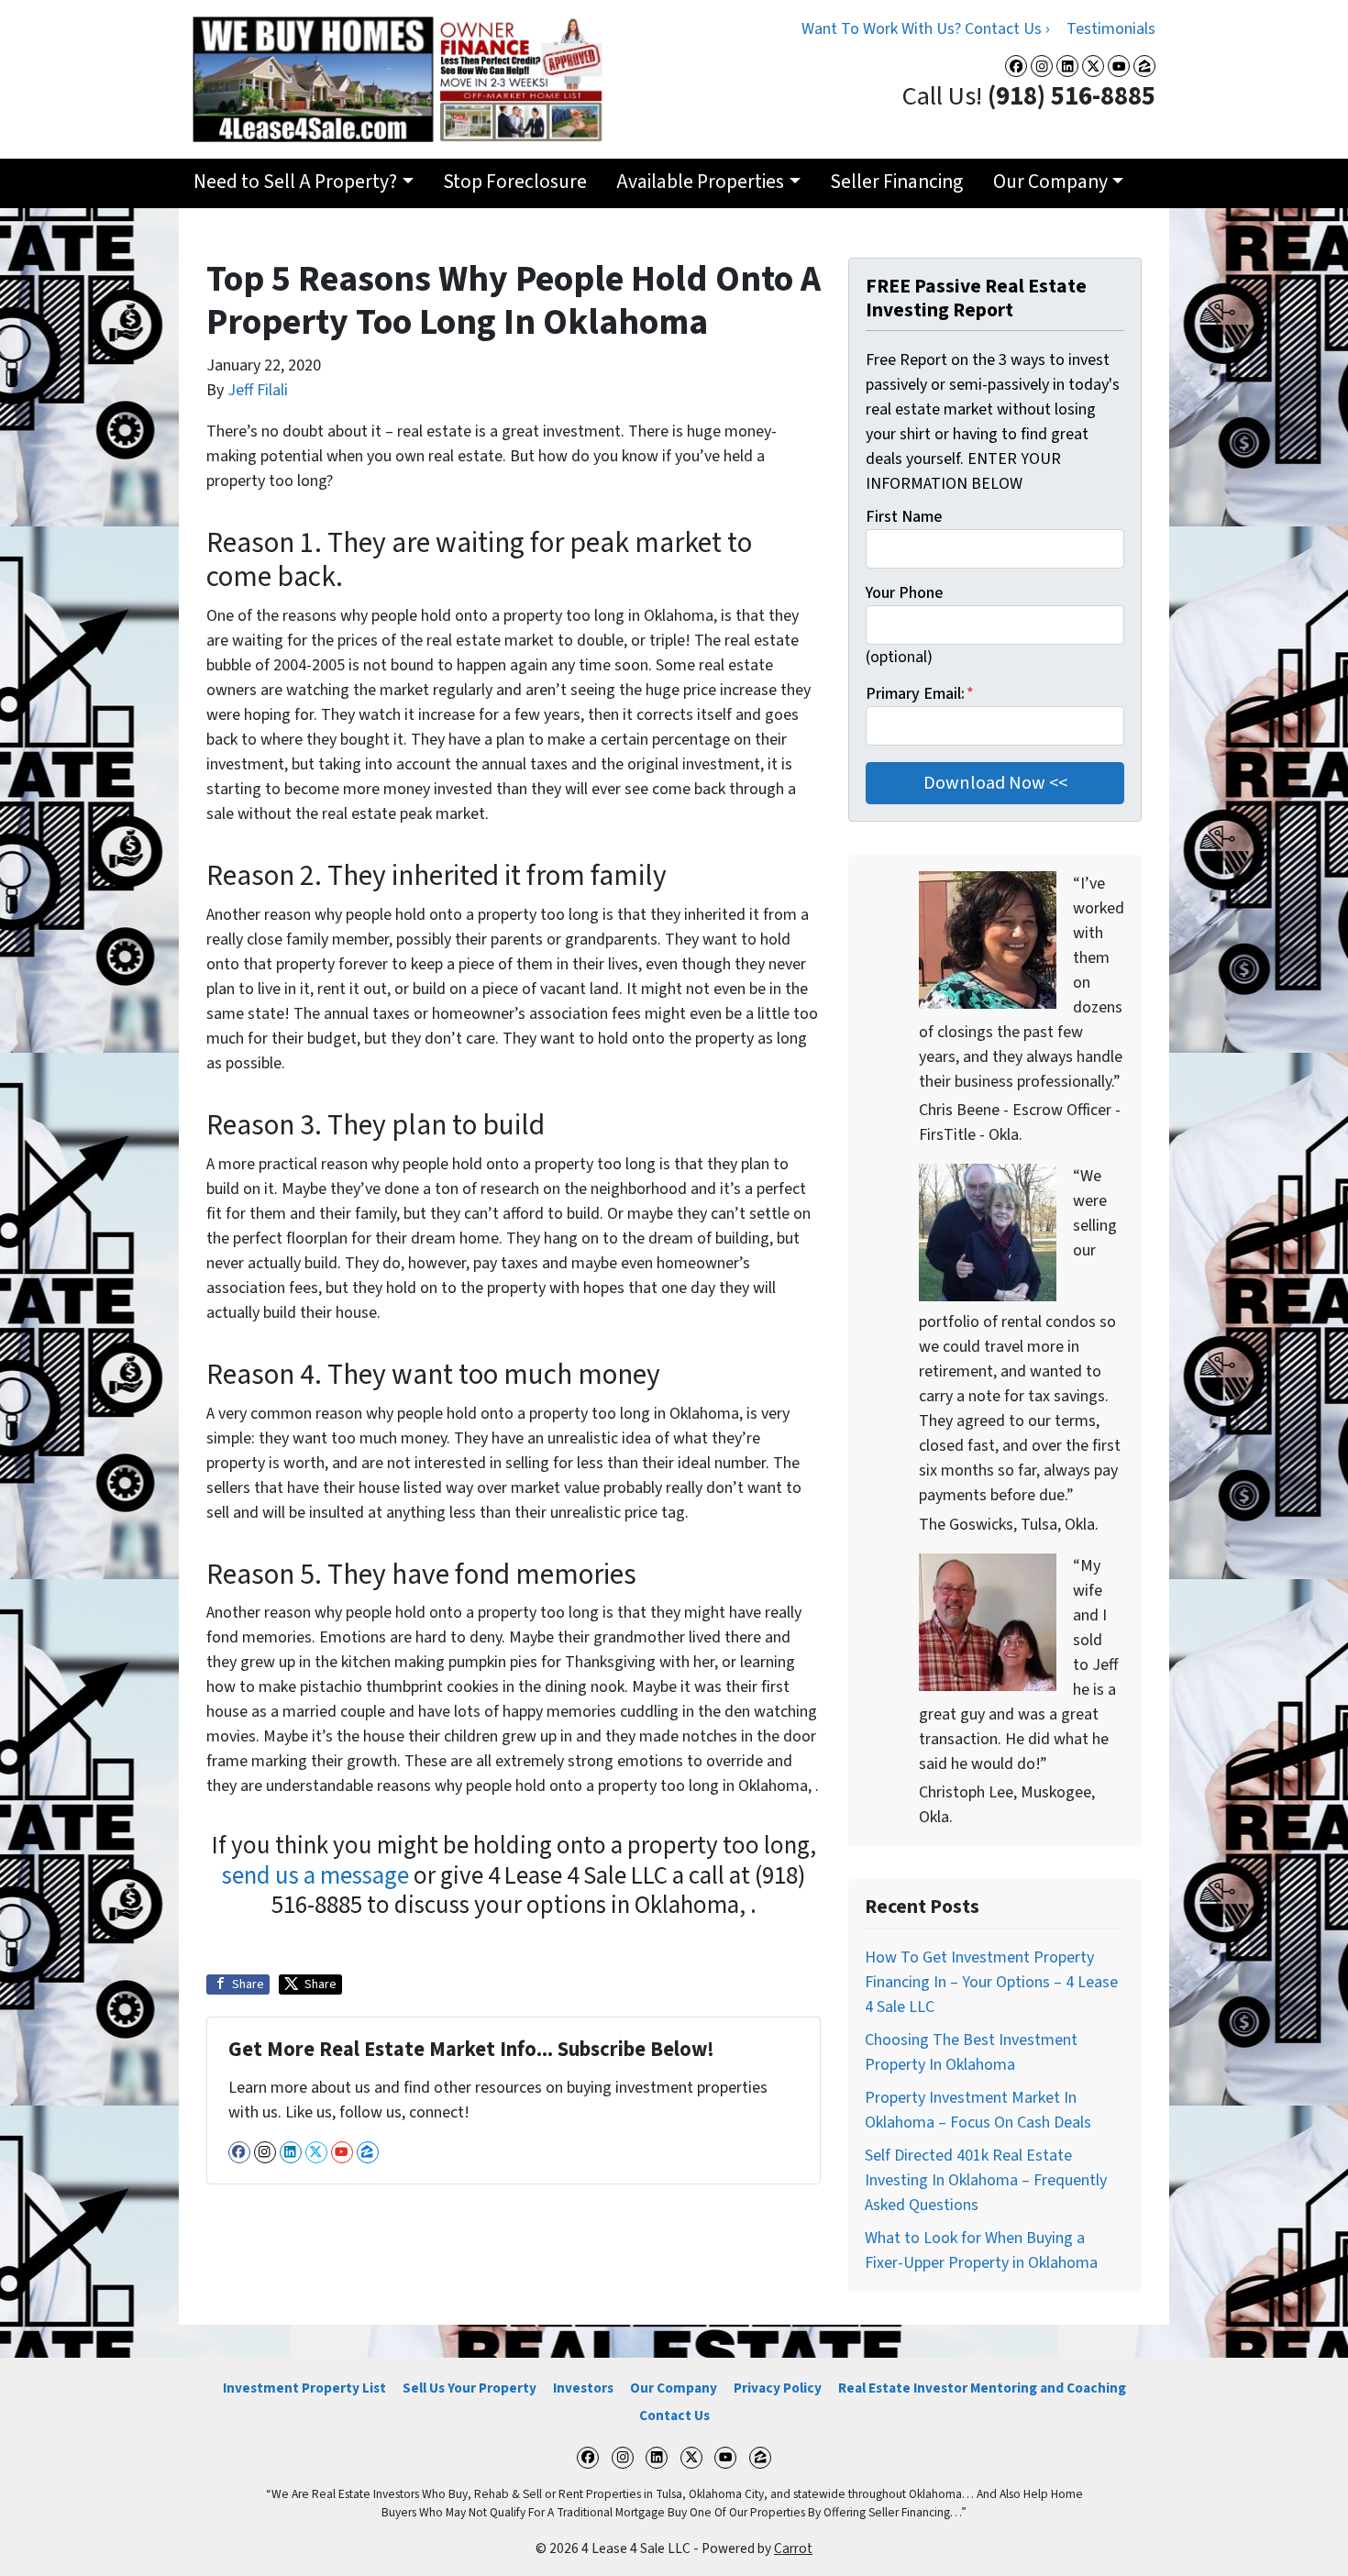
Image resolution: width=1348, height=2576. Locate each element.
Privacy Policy (778, 2388)
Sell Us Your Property (470, 2388)
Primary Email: (920, 694)
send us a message (315, 1876)
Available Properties (700, 182)
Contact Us (674, 2416)
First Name (904, 517)
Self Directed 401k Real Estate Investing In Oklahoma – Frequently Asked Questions (986, 2180)
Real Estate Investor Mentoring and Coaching (982, 2388)
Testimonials (1111, 29)
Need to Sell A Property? (295, 182)
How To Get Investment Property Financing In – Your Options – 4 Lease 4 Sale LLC (991, 1982)
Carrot (793, 2548)
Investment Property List (304, 2388)
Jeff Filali (258, 390)
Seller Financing (896, 182)
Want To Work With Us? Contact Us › (926, 29)
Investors (583, 2388)
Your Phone (904, 593)
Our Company (1050, 182)
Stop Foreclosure (515, 182)
